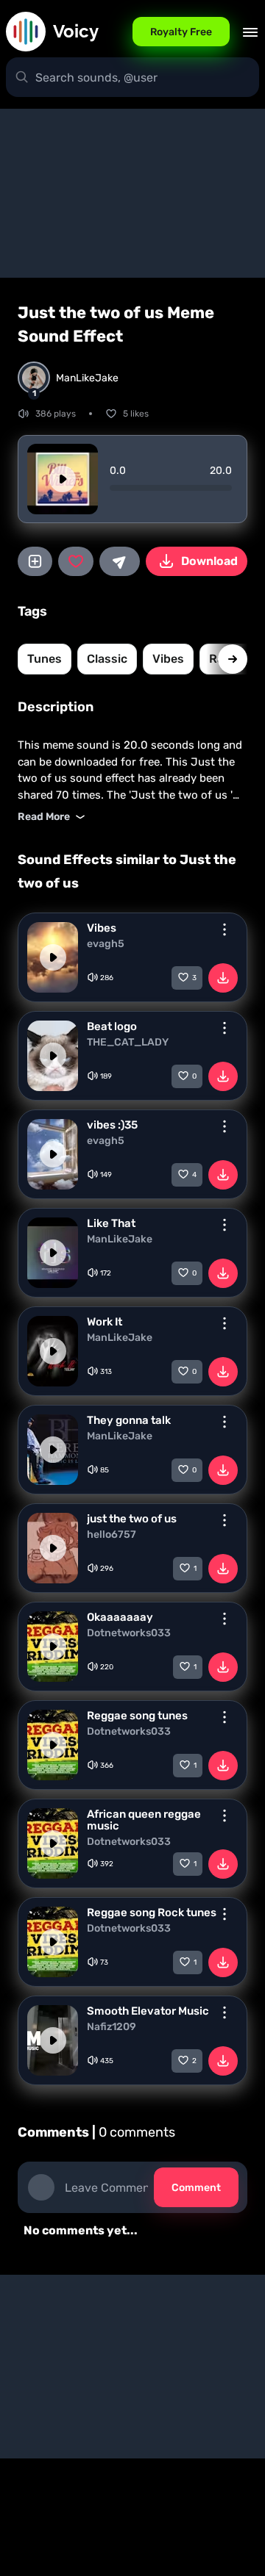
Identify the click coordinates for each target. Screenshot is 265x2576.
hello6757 (112, 1535)
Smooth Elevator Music (148, 2011)
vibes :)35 (112, 1125)
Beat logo (112, 1026)
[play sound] (63, 479)
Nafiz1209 (112, 2027)
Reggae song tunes (137, 1716)
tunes (45, 659)
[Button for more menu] (225, 929)
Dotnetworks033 (129, 1633)
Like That (111, 1223)
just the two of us (132, 1519)
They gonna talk (129, 1420)
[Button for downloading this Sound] (223, 978)
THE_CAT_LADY (128, 1043)
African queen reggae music (144, 1820)
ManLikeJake (120, 1240)
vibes (168, 659)
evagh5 (106, 944)
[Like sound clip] (75, 561)
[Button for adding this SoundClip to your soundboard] (35, 561)
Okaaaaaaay (120, 1617)
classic (107, 659)
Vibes (102, 928)
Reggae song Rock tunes (152, 1913)
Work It (105, 1322)
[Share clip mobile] (120, 561)
